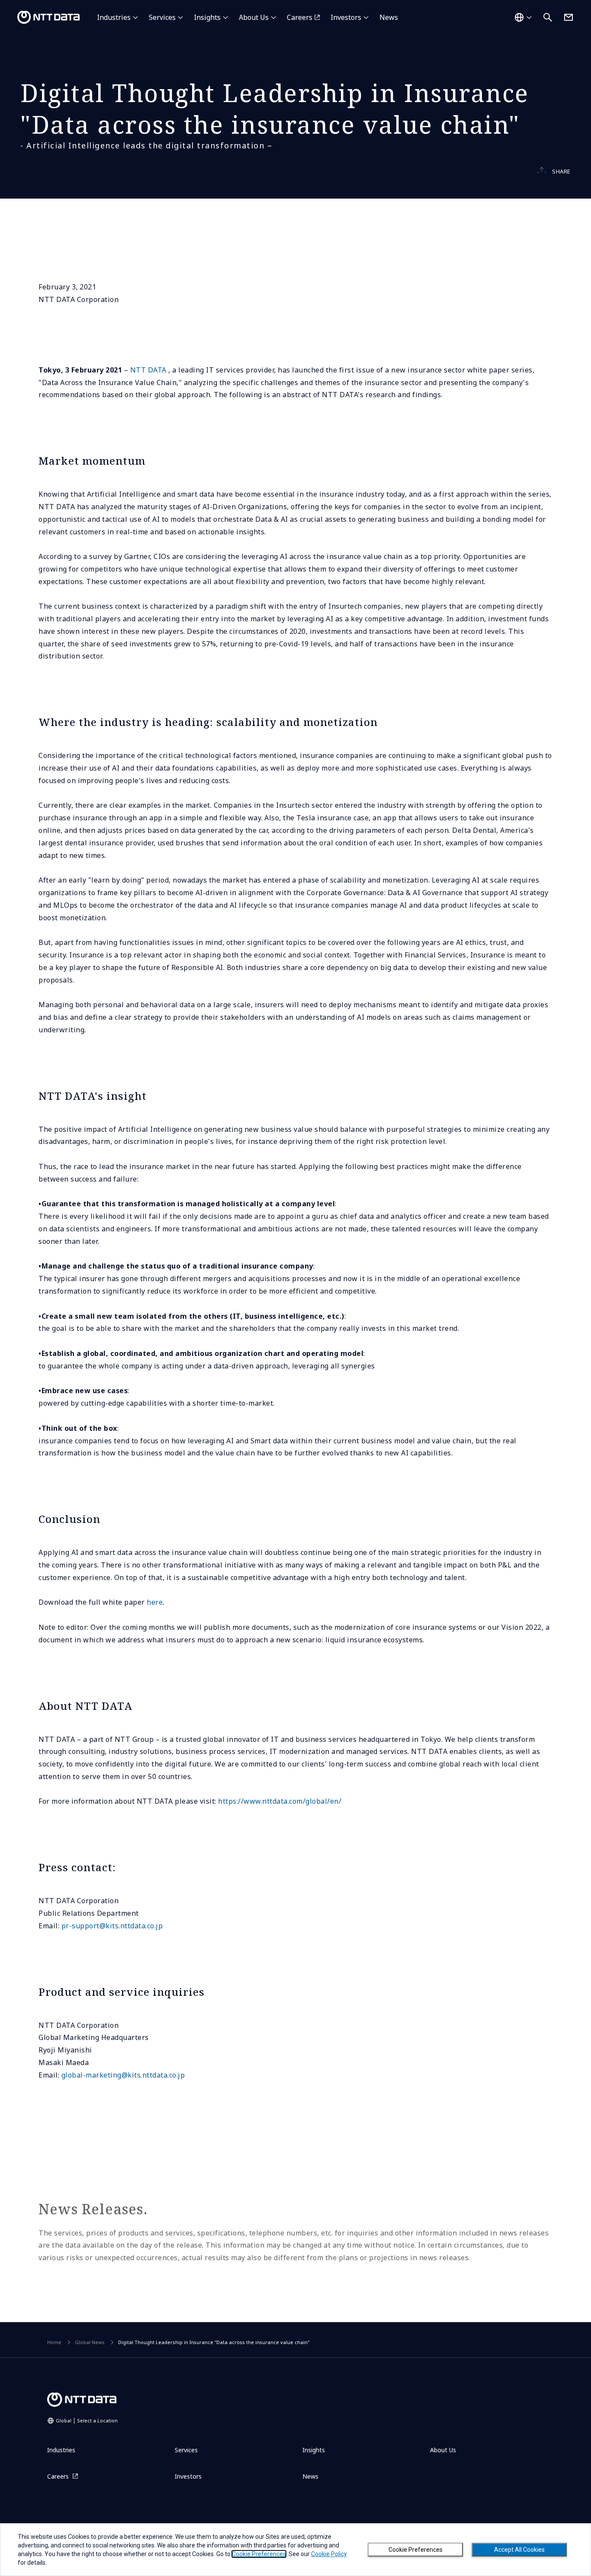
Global (87, 2420)
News (389, 17)
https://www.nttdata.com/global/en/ (279, 1801)
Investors (346, 17)
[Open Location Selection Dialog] (523, 17)
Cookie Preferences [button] (259, 2554)
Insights (207, 17)
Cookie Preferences (416, 2550)
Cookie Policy (329, 2554)
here (155, 1602)
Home (54, 2342)
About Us (254, 17)
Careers (300, 17)
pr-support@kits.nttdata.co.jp (112, 1926)
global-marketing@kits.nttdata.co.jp (123, 2075)
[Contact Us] (569, 17)
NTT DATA (148, 370)
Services (162, 17)
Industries (114, 17)
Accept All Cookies (519, 2550)
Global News (90, 2342)
